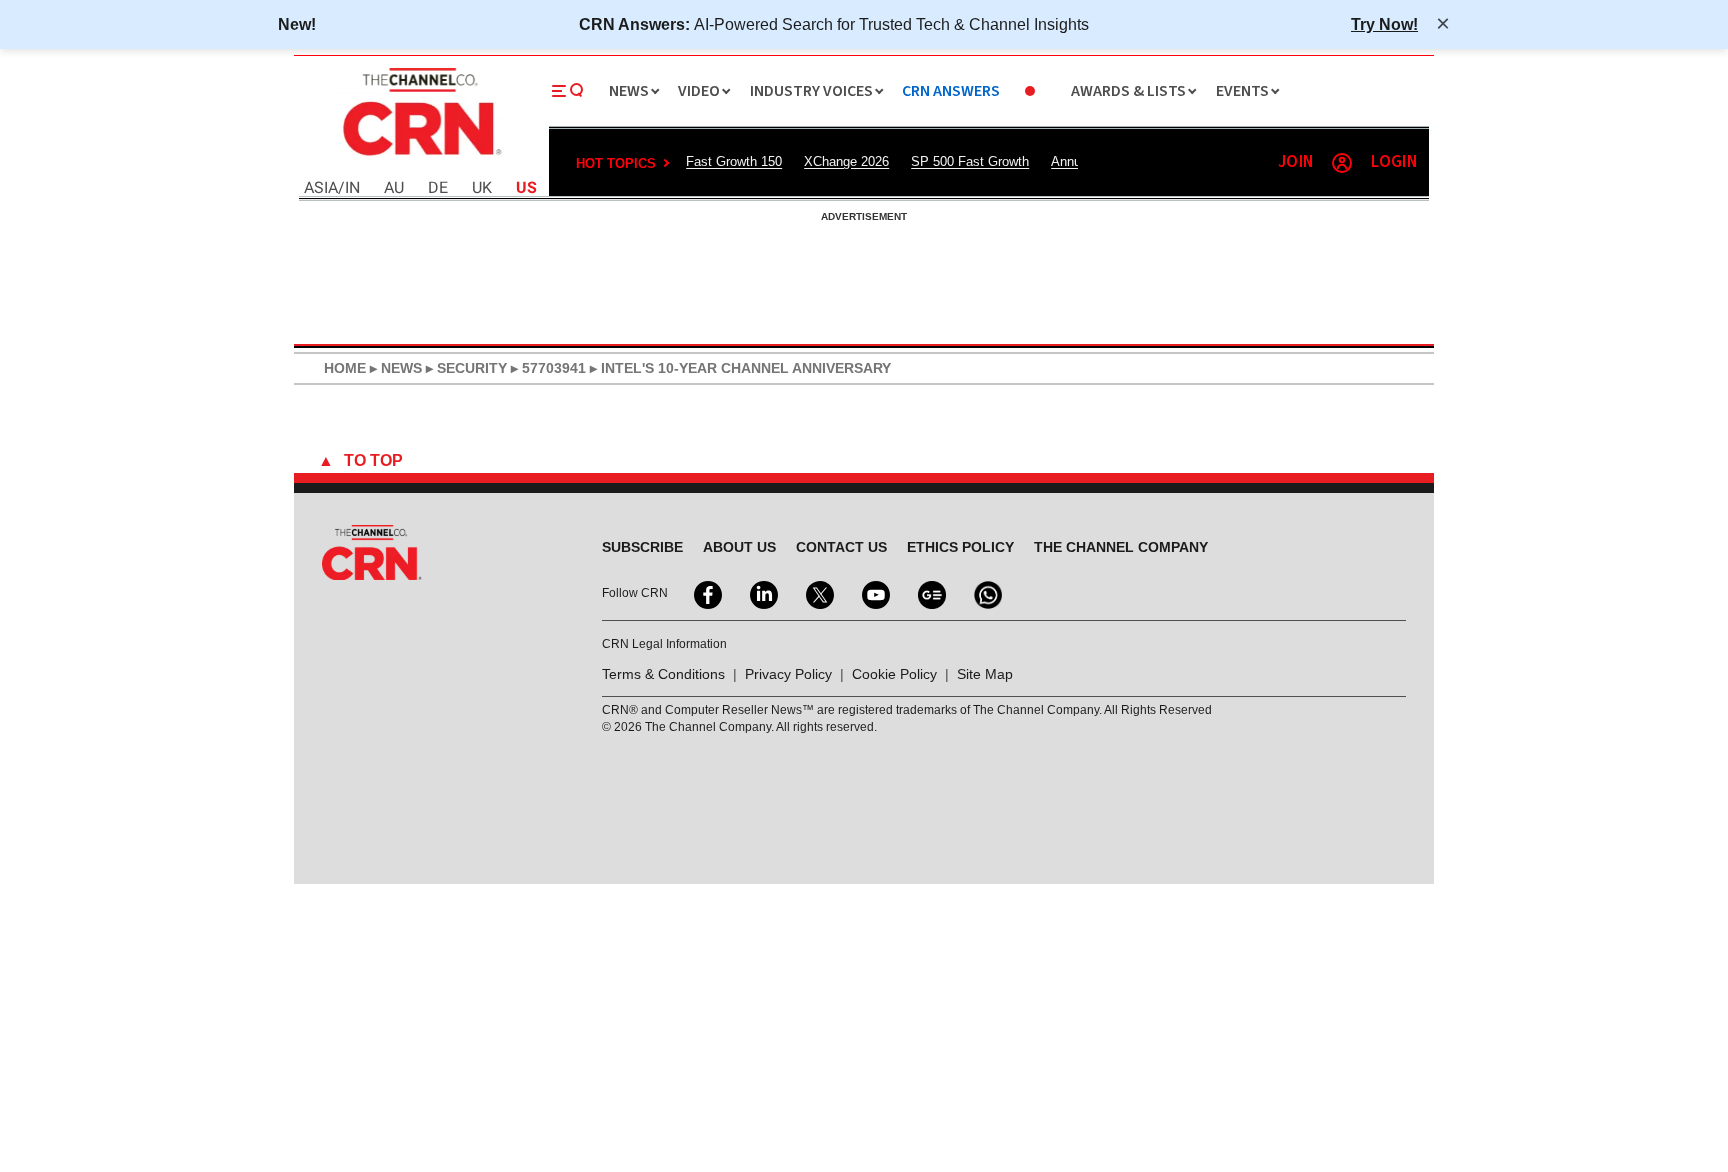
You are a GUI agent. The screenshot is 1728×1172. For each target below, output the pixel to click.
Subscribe (642, 547)
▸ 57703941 (546, 368)
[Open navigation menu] (568, 91)
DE (438, 188)
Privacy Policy (788, 674)
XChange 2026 (846, 161)
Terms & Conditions (663, 674)
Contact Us (841, 547)
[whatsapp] (986, 593)
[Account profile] (1342, 163)
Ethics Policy (960, 547)
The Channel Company (1121, 547)
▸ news (394, 368)
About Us (739, 547)
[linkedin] (762, 593)
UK (482, 188)
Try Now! (1384, 24)
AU (394, 188)
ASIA (321, 188)
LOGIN (1394, 162)
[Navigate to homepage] (420, 158)
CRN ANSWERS (951, 91)
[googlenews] (930, 593)
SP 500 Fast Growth (970, 161)
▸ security (464, 368)
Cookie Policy (894, 674)
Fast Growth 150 (734, 161)
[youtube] (874, 593)
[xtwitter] (818, 593)
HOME (345, 368)
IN (352, 188)
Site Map (985, 674)
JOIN (1295, 162)
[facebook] (706, 593)
